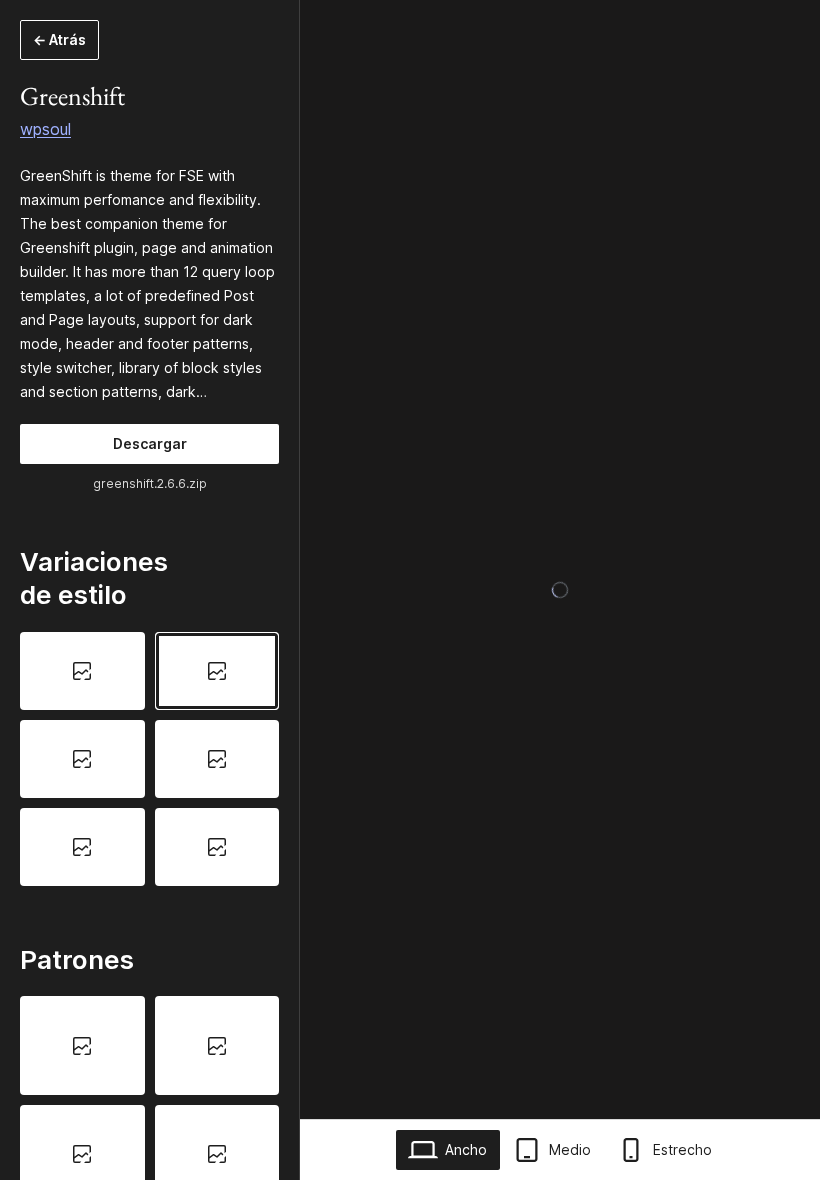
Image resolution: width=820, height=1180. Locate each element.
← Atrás (59, 39)
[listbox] (149, 758)
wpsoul (45, 129)
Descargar (150, 443)
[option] (82, 671)
